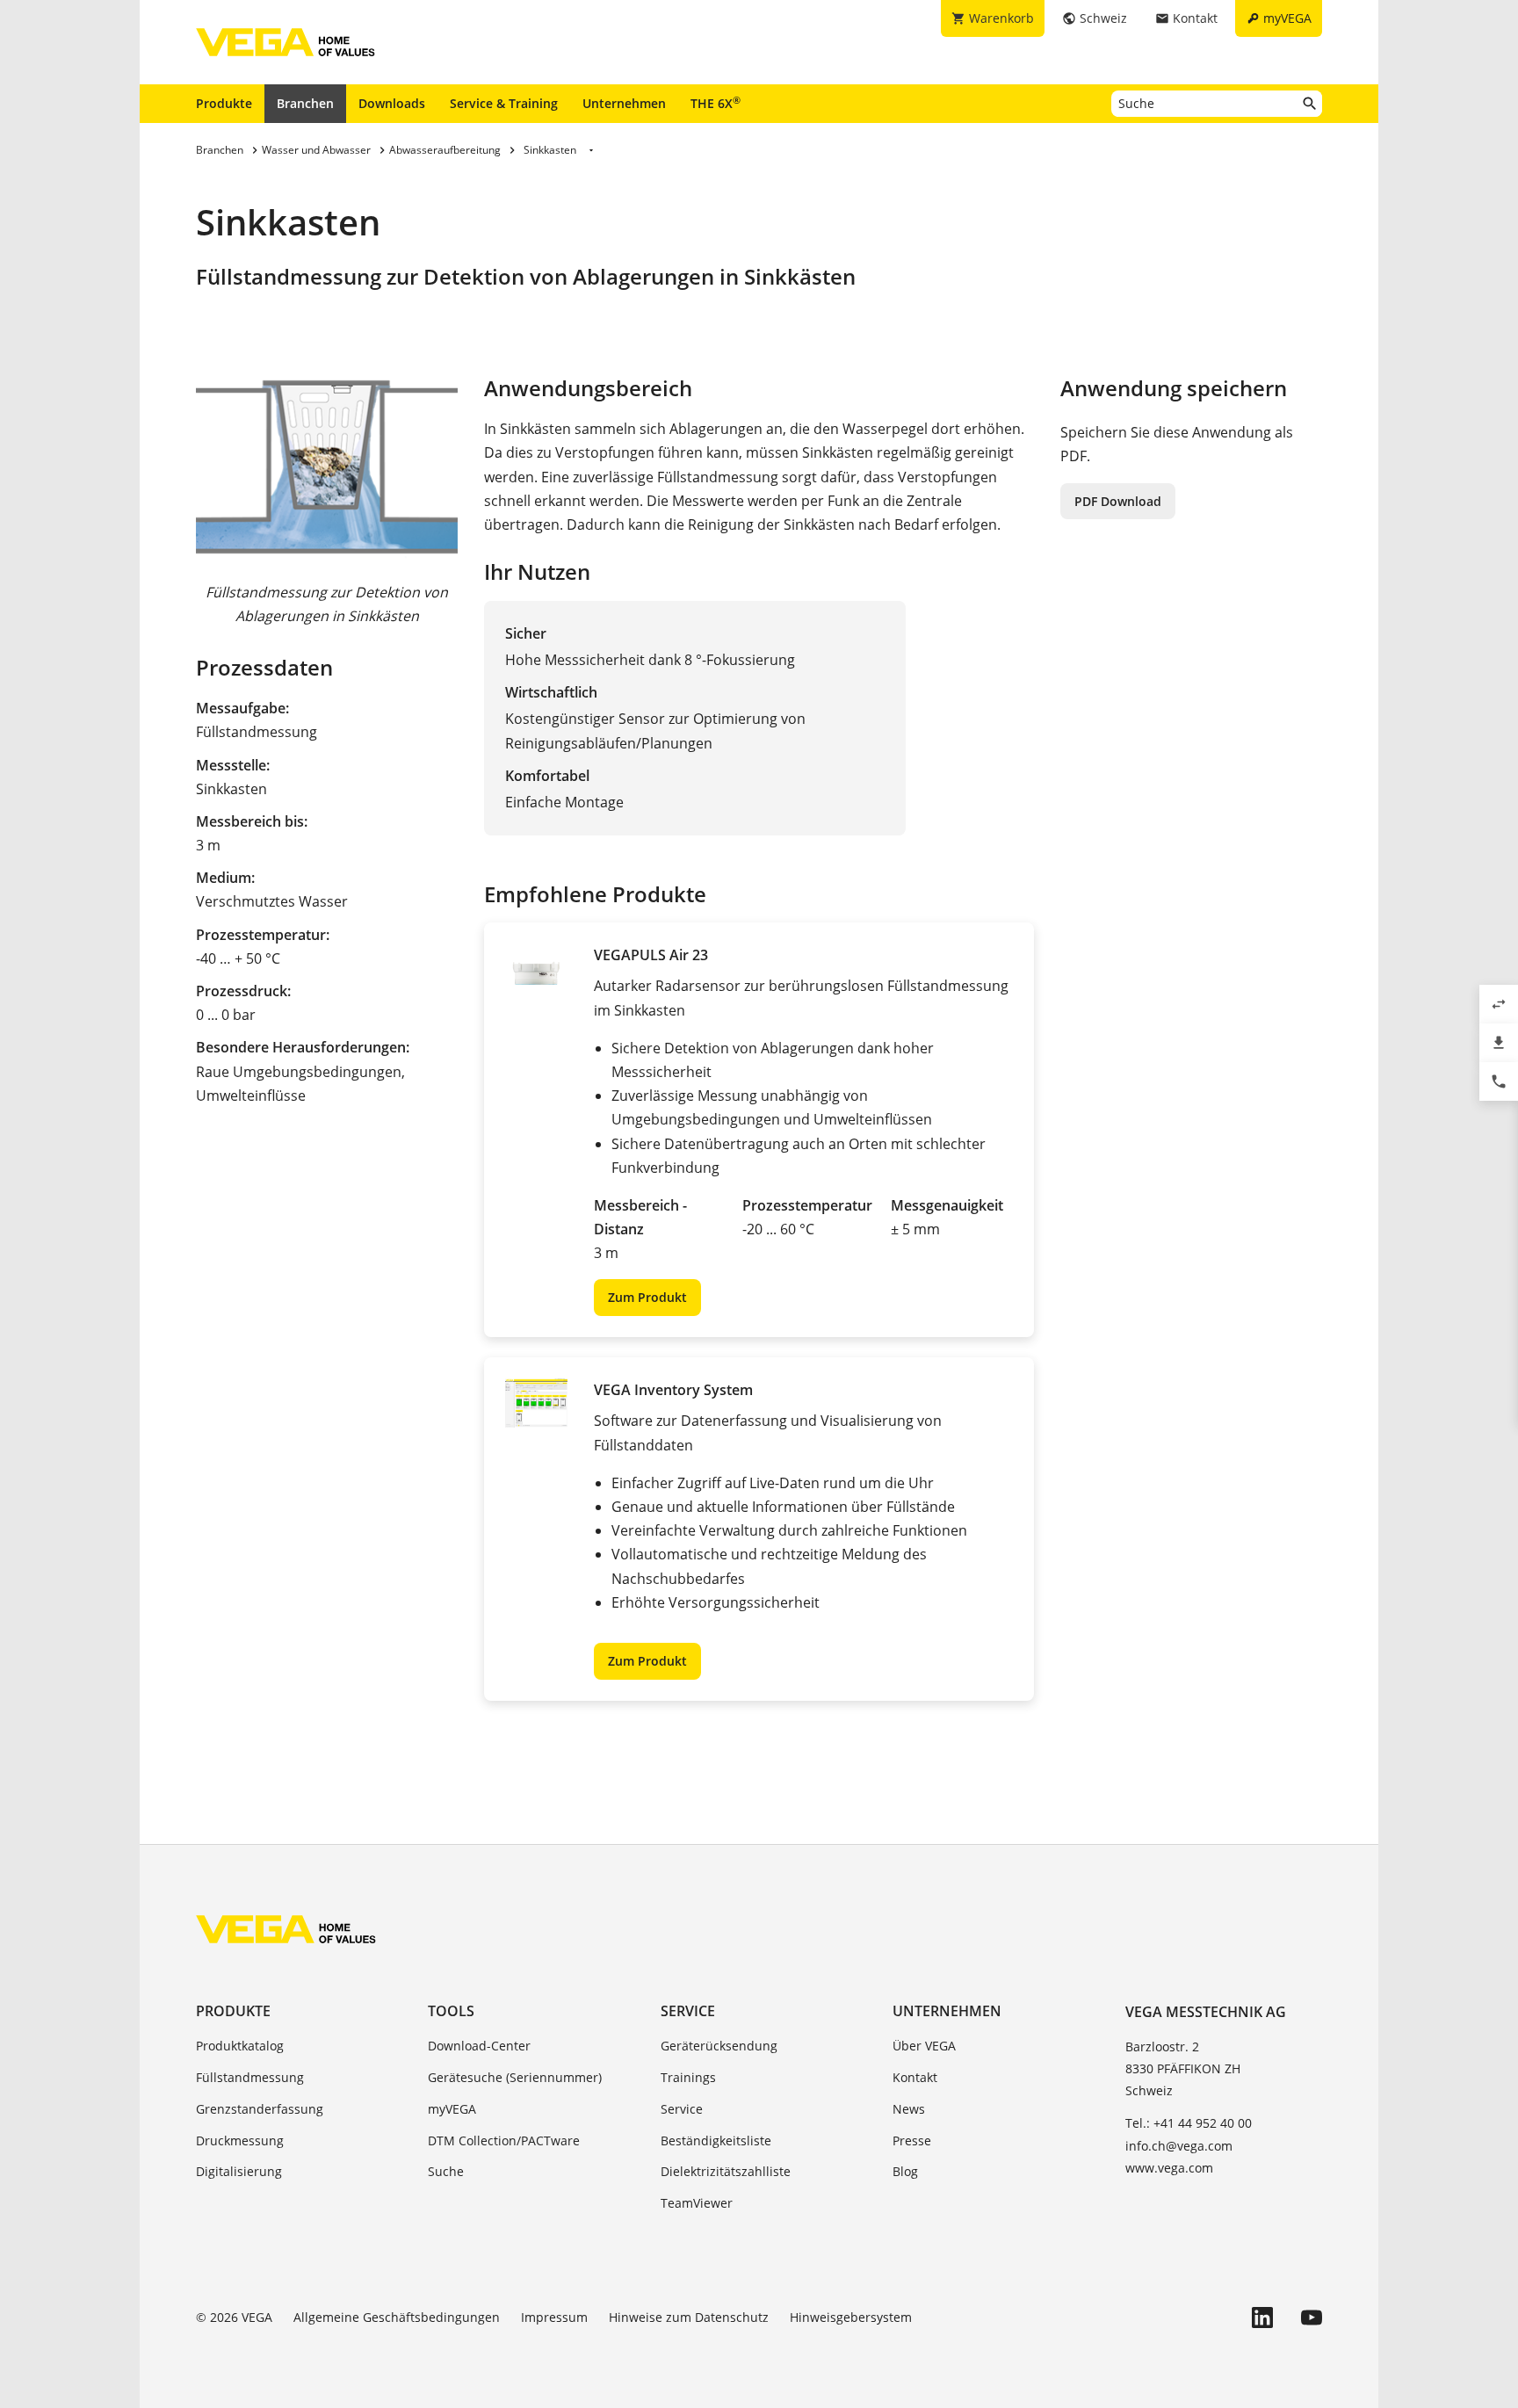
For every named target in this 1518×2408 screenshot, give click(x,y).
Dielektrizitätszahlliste (726, 2171)
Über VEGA (924, 2046)
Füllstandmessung (250, 2077)
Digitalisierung (239, 2171)
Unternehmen (624, 103)
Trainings (688, 2077)
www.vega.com (1169, 2168)
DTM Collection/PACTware (504, 2140)
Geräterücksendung (719, 2046)
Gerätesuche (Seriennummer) (515, 2077)
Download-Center (479, 2046)
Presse (912, 2140)
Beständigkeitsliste (716, 2140)
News (909, 2109)
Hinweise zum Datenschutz (689, 2317)
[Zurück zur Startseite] (286, 1929)
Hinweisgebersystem (851, 2317)
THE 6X (716, 103)
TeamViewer (697, 2203)
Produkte (224, 103)
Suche (446, 2171)
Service (688, 2011)
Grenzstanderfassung (260, 2109)
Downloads (392, 103)
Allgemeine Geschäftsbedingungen (397, 2317)
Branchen (305, 103)
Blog (905, 2171)
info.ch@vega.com (1179, 2146)
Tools (451, 2011)
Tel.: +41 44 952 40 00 (1189, 2123)
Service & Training (504, 103)
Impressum (554, 2317)
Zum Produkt (647, 1297)
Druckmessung (240, 2140)
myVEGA (452, 2109)
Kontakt (915, 2077)
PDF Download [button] (1118, 501)
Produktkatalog (240, 2046)
